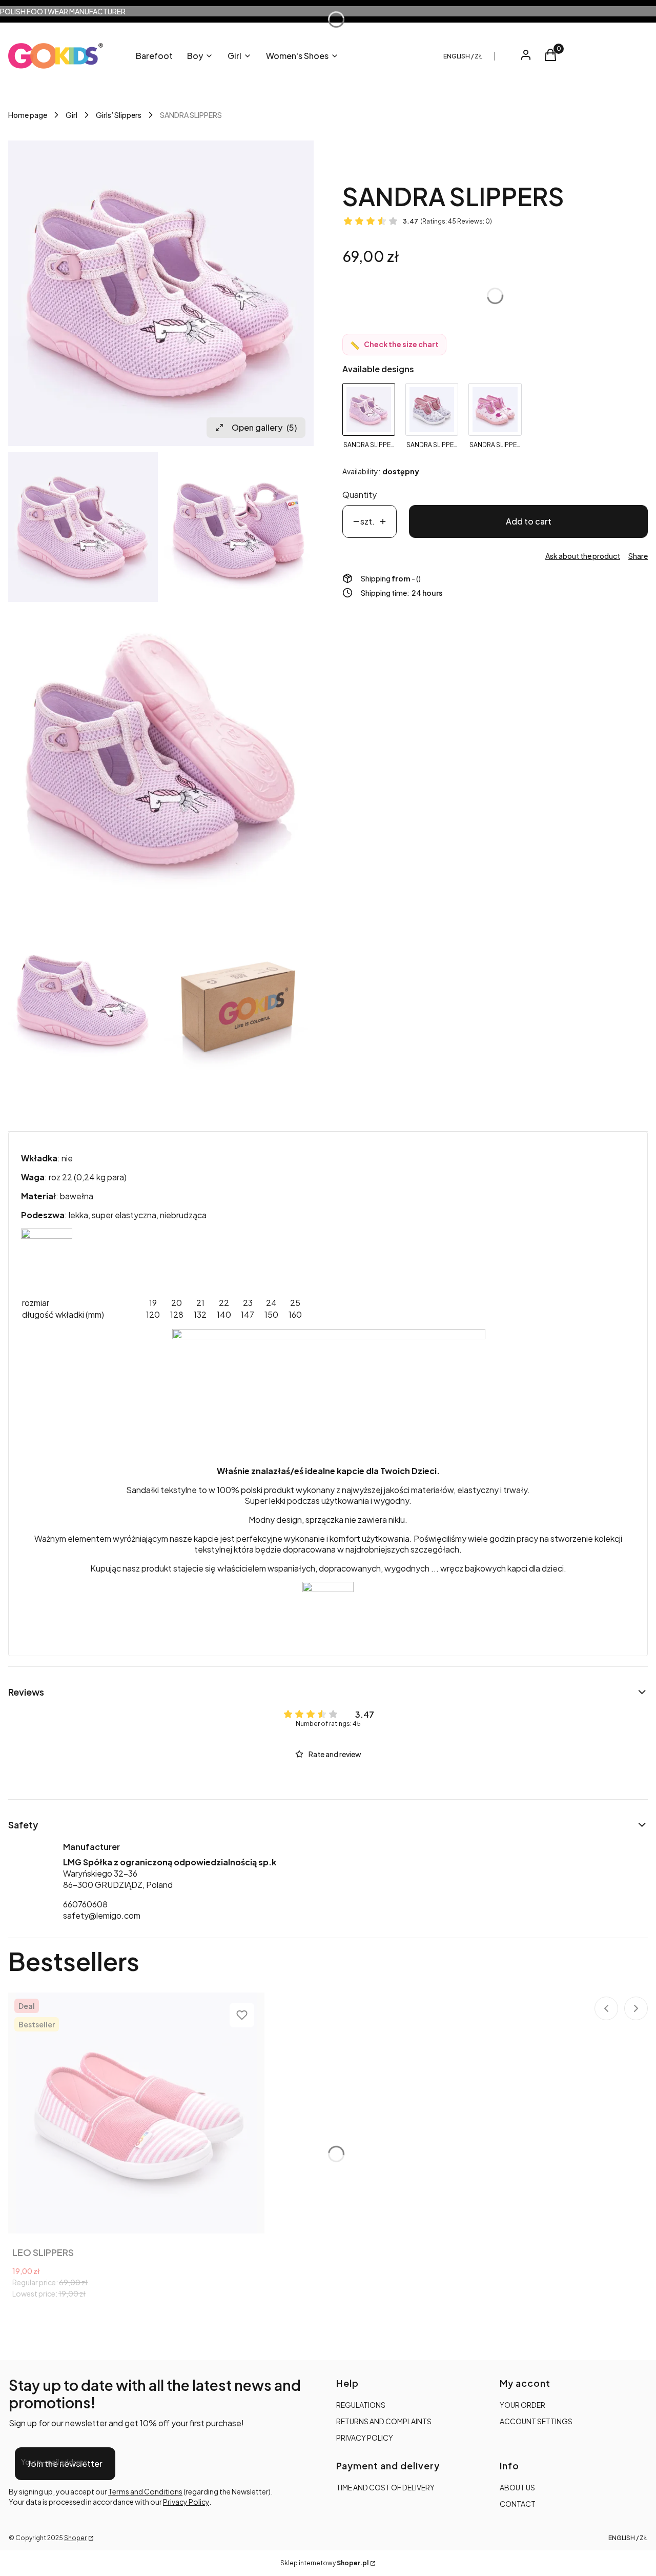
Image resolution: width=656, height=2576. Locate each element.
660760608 (85, 1904)
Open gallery (264, 427)
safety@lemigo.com (102, 1915)
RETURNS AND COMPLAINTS (384, 2421)
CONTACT (518, 2504)
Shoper (75, 2538)
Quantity (360, 495)
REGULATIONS (361, 2405)
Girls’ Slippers (119, 115)
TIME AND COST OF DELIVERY (385, 2487)
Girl (71, 115)
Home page (28, 115)
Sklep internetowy (324, 2563)
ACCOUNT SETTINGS (536, 2421)
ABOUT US (517, 2487)
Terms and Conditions (145, 2491)
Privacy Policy (186, 2502)
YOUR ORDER (522, 2405)
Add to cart (529, 521)
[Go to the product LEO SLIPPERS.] (136, 2113)
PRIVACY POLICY (365, 2438)
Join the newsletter (65, 2463)
